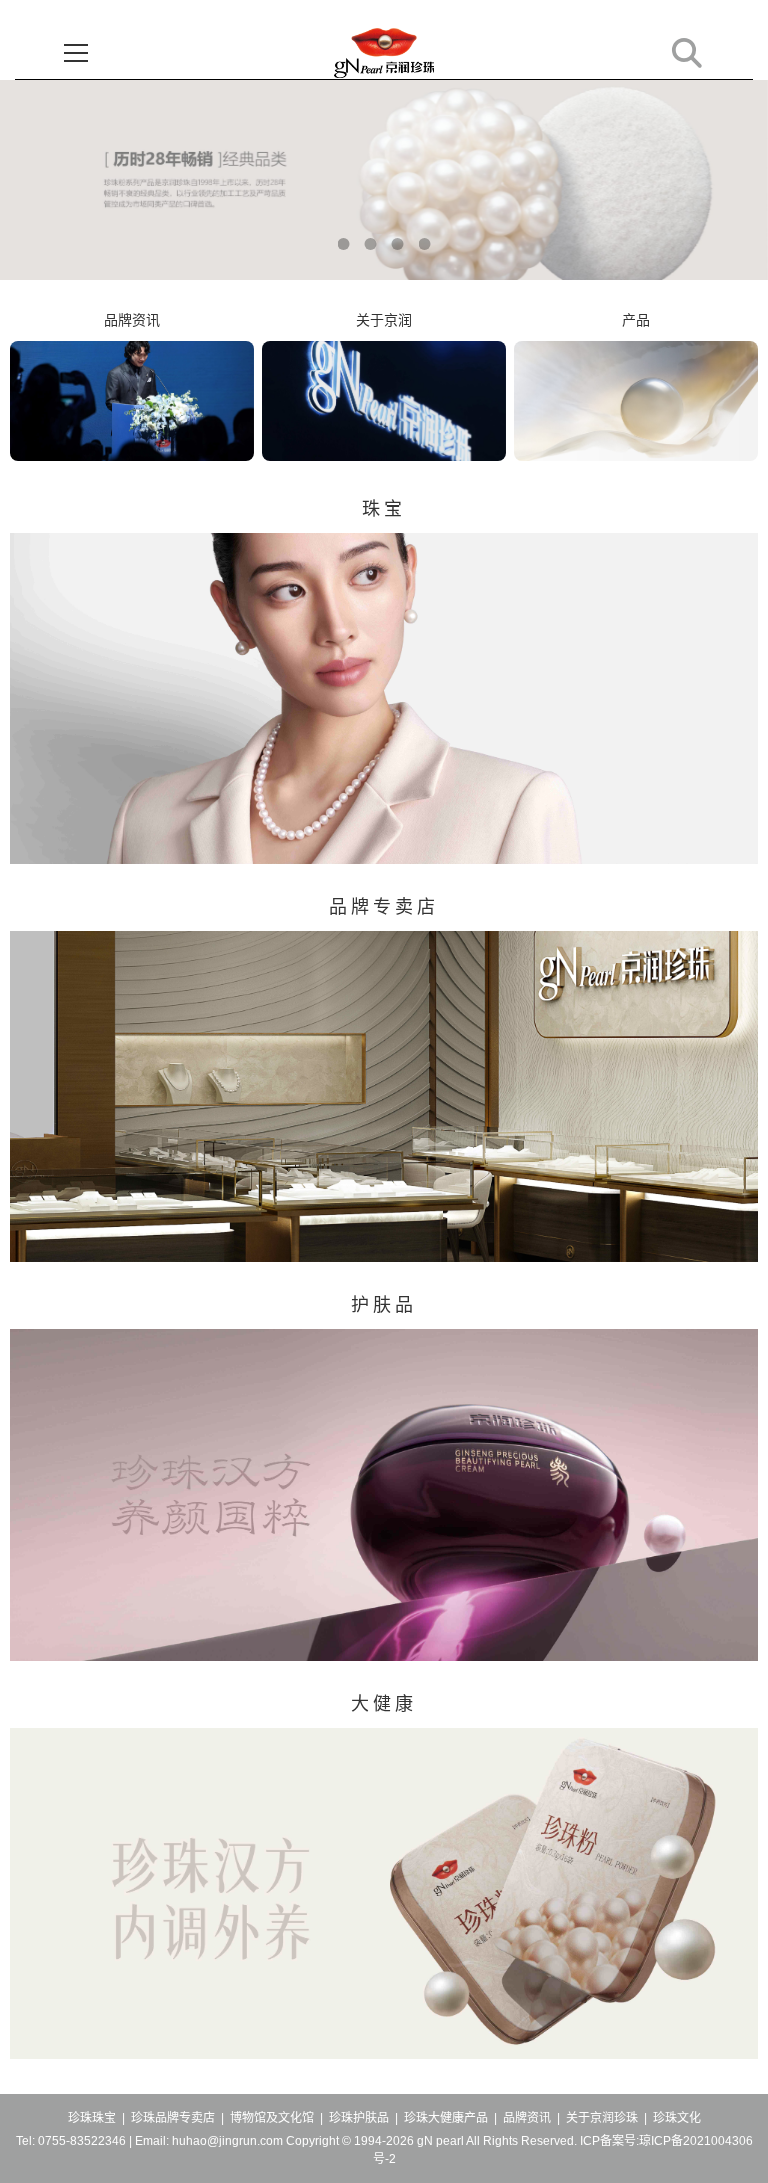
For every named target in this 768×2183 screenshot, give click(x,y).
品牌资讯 (527, 2118)
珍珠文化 (677, 2118)
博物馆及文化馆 (272, 2118)
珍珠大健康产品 (446, 2118)
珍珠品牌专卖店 (173, 2118)
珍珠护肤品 (359, 2118)
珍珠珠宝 (92, 2118)
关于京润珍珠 (602, 2118)
